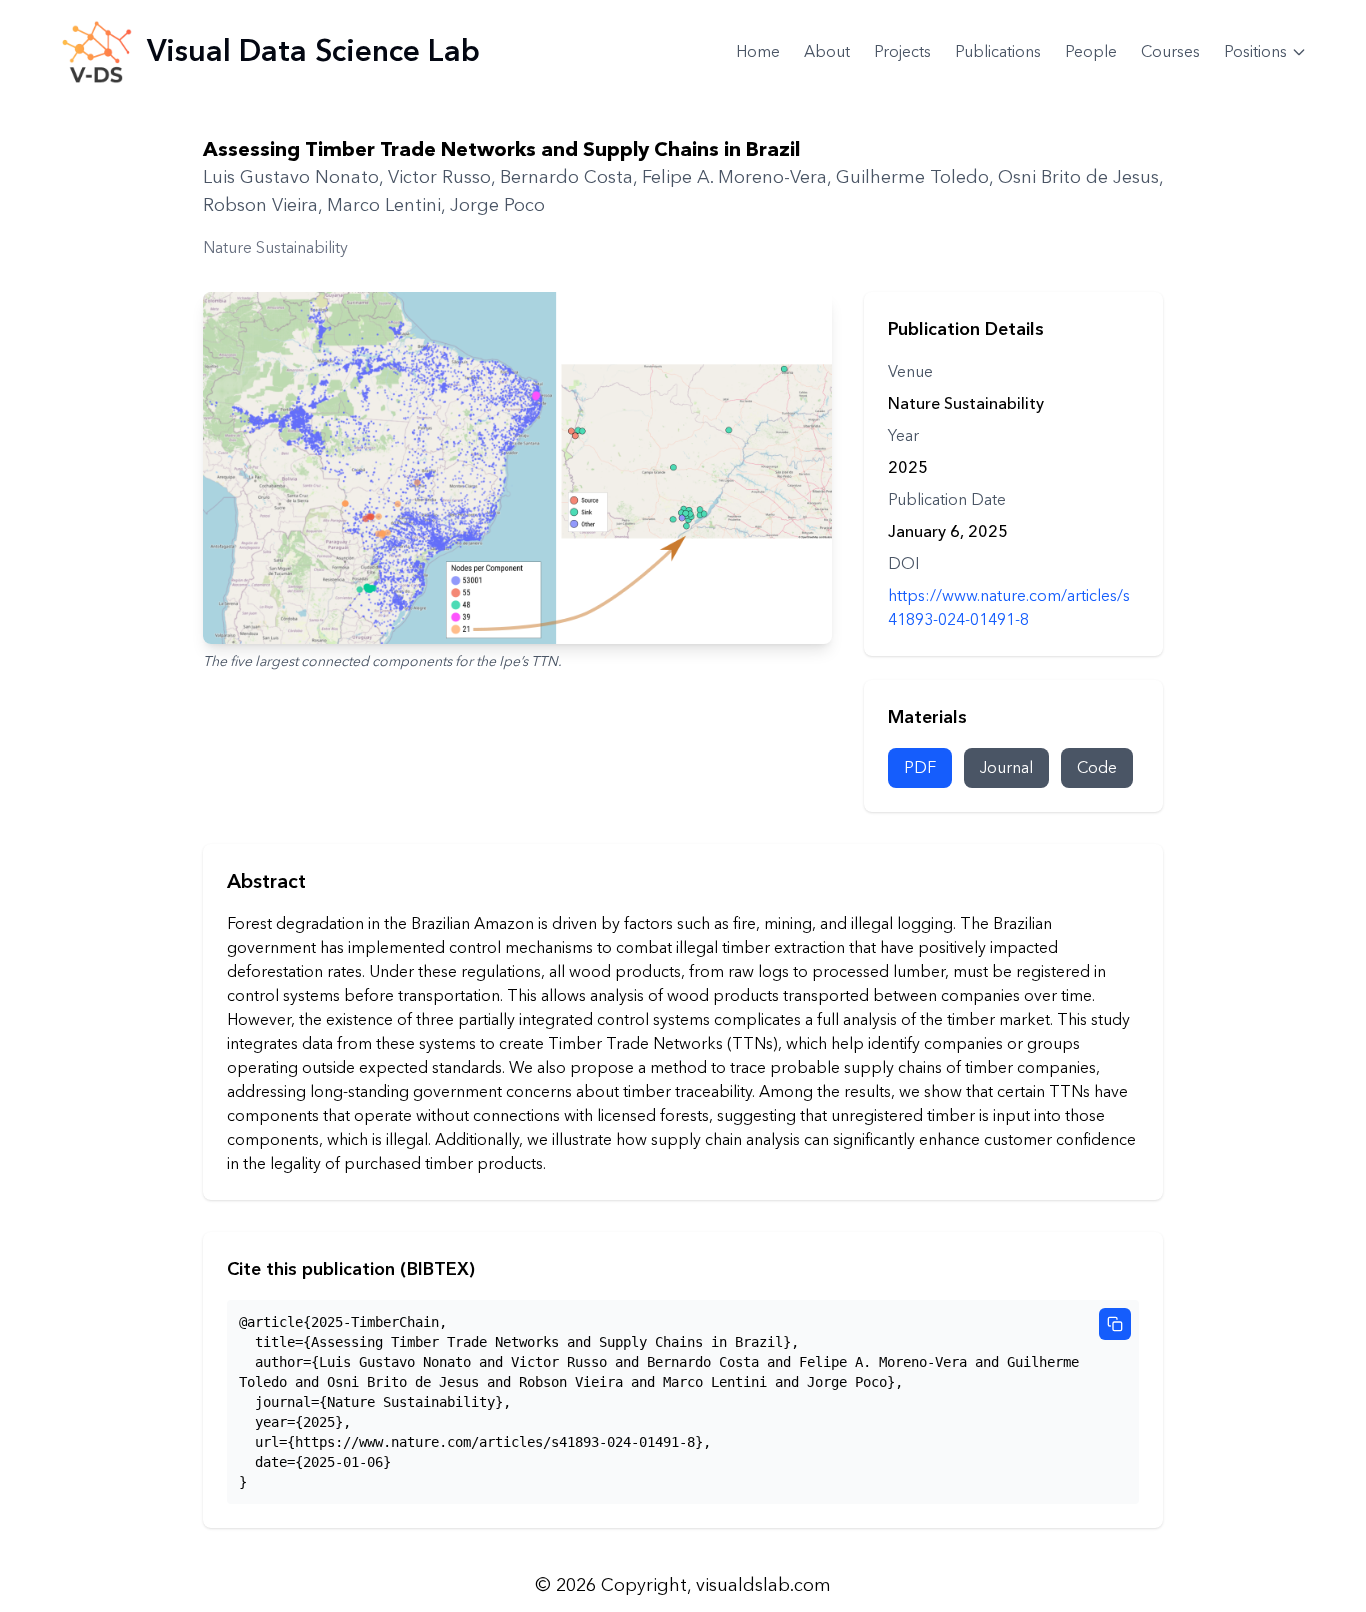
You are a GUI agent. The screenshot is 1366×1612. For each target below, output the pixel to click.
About (827, 52)
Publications (998, 52)
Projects (902, 52)
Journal (1006, 768)
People (1091, 52)
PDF (920, 768)
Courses (1170, 52)
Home (758, 52)
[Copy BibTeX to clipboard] (1115, 1324)
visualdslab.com (763, 1585)
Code (1097, 768)
